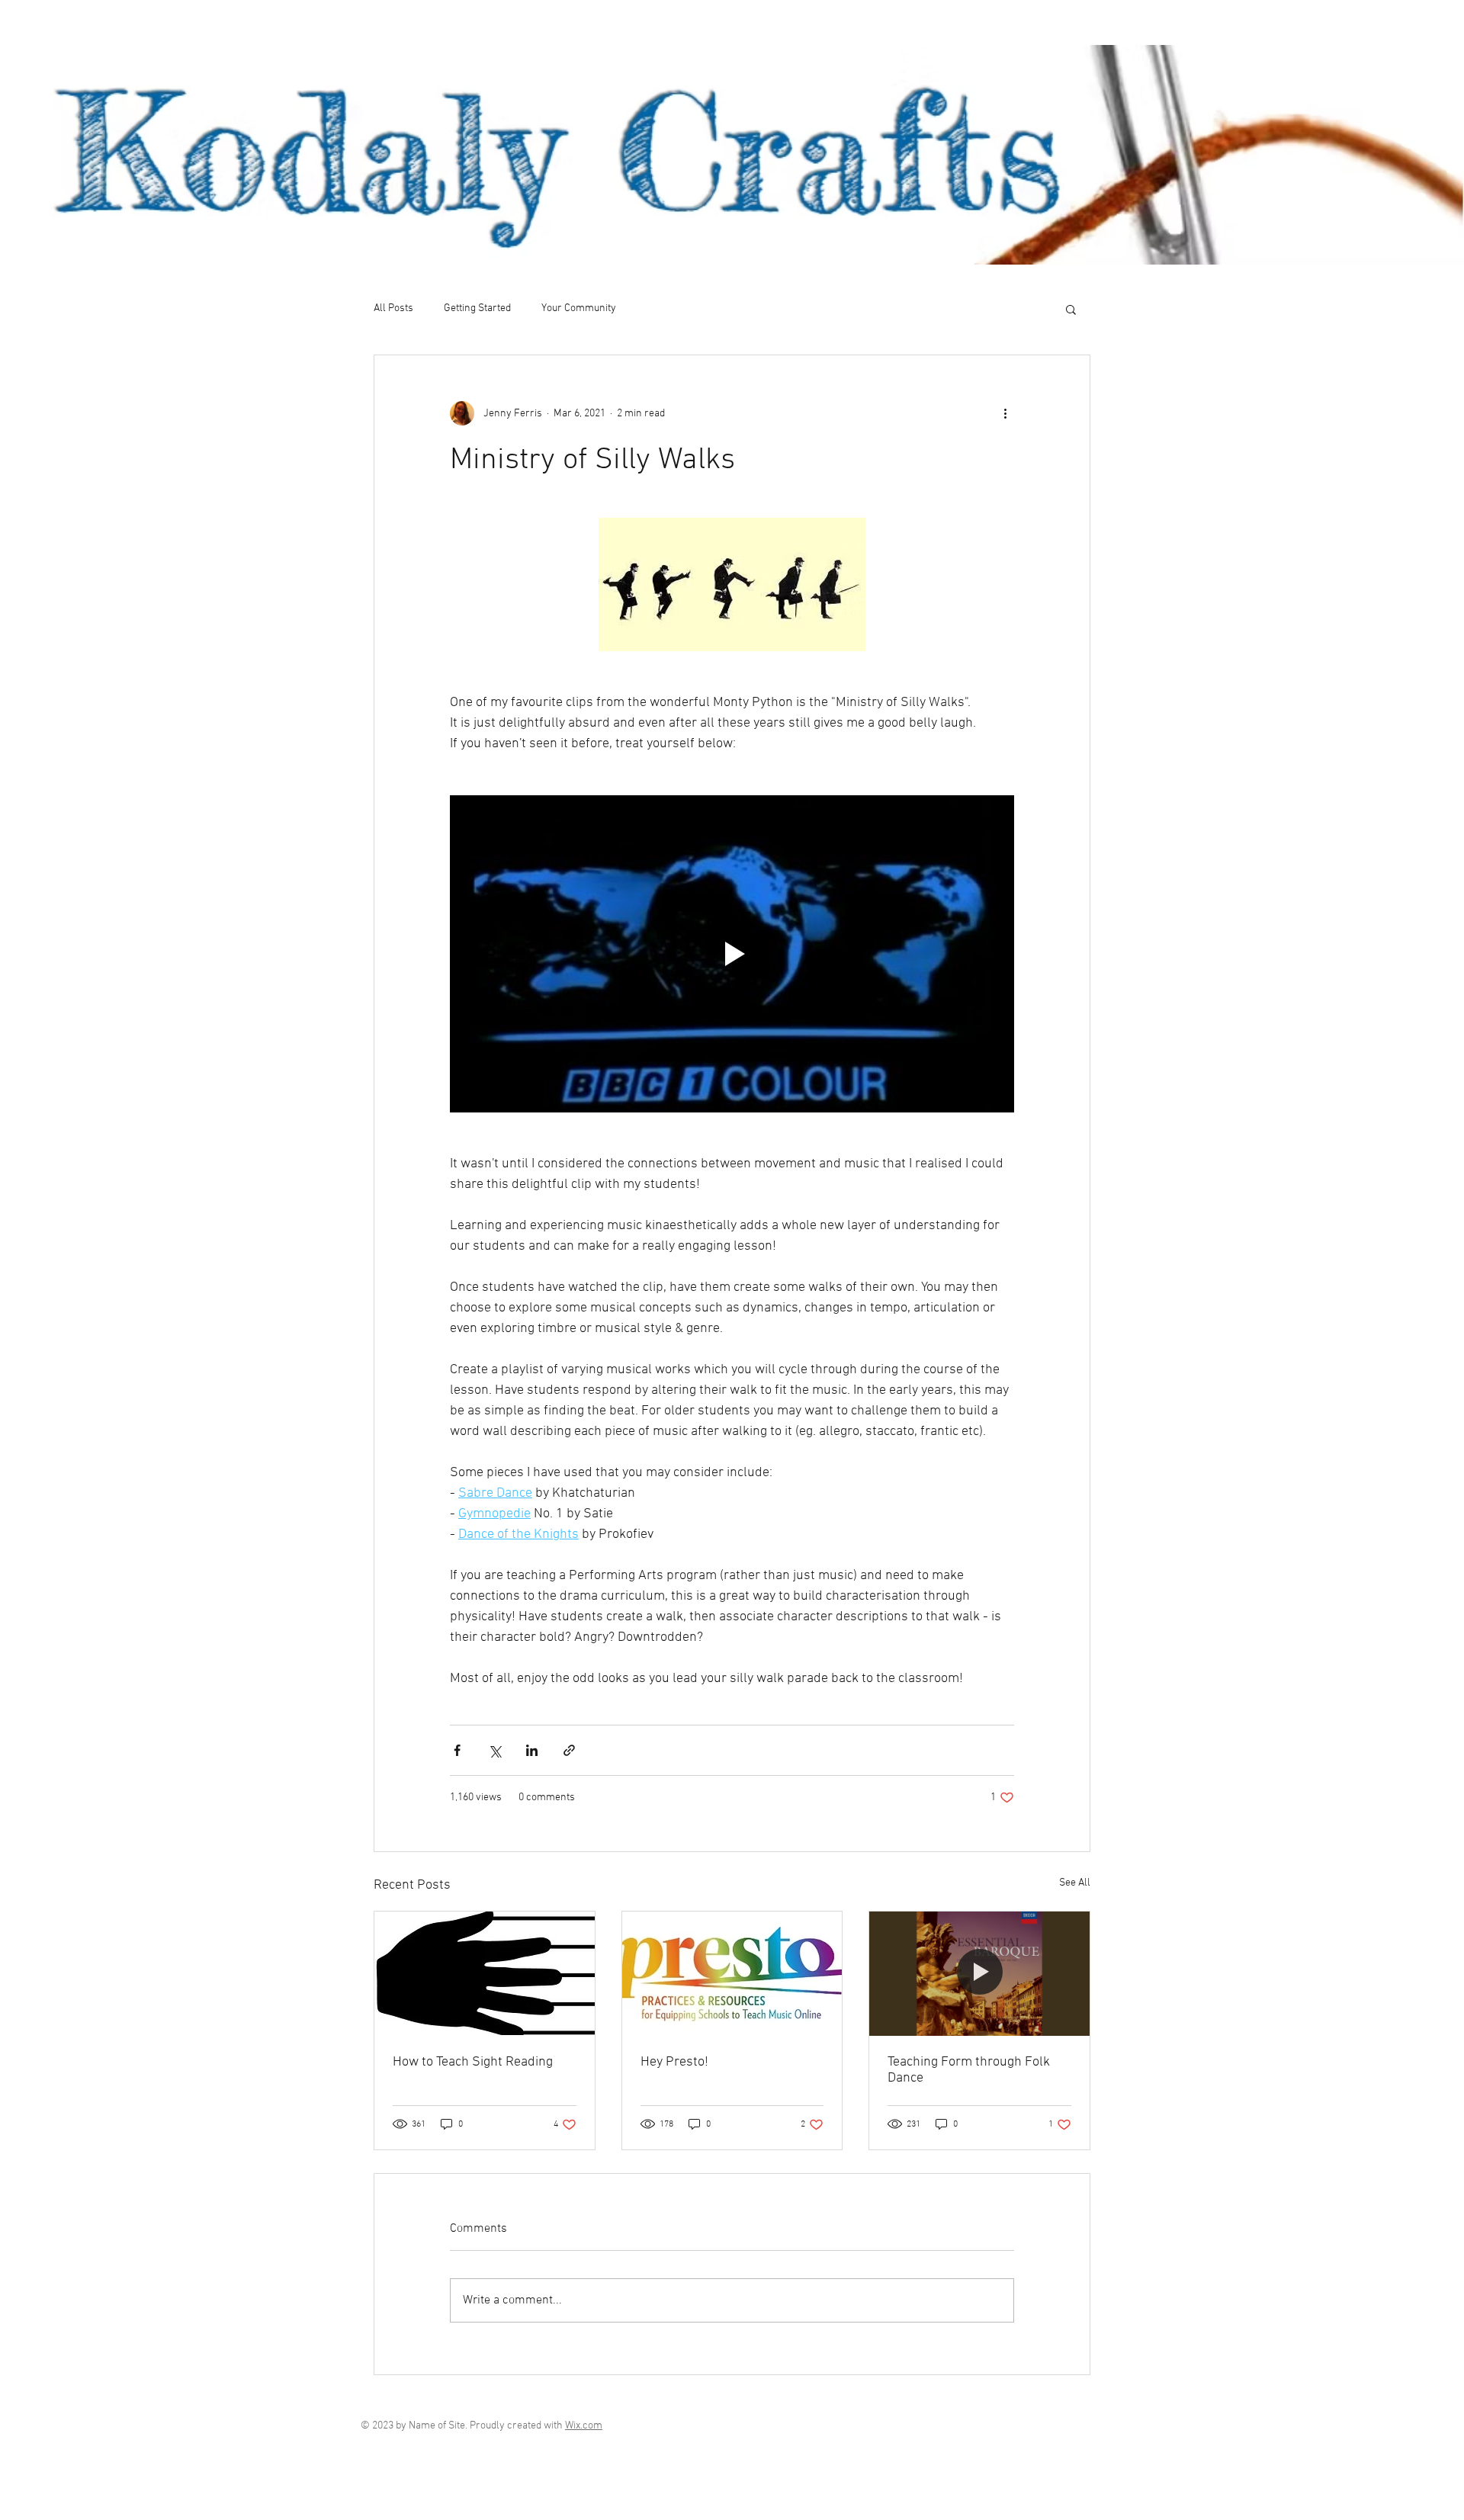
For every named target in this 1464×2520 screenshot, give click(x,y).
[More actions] (1005, 413)
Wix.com (584, 2426)
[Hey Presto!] (732, 1973)
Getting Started (477, 308)
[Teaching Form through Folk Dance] (979, 1973)
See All (1075, 1883)
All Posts (393, 308)
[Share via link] (569, 1750)
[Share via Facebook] (457, 1750)
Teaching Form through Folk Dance (969, 2070)
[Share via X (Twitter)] (494, 1750)
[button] (1071, 309)
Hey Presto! (674, 2062)
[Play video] (732, 954)
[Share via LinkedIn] (532, 1750)
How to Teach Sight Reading (473, 2062)
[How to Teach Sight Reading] (485, 1973)
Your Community (579, 308)
